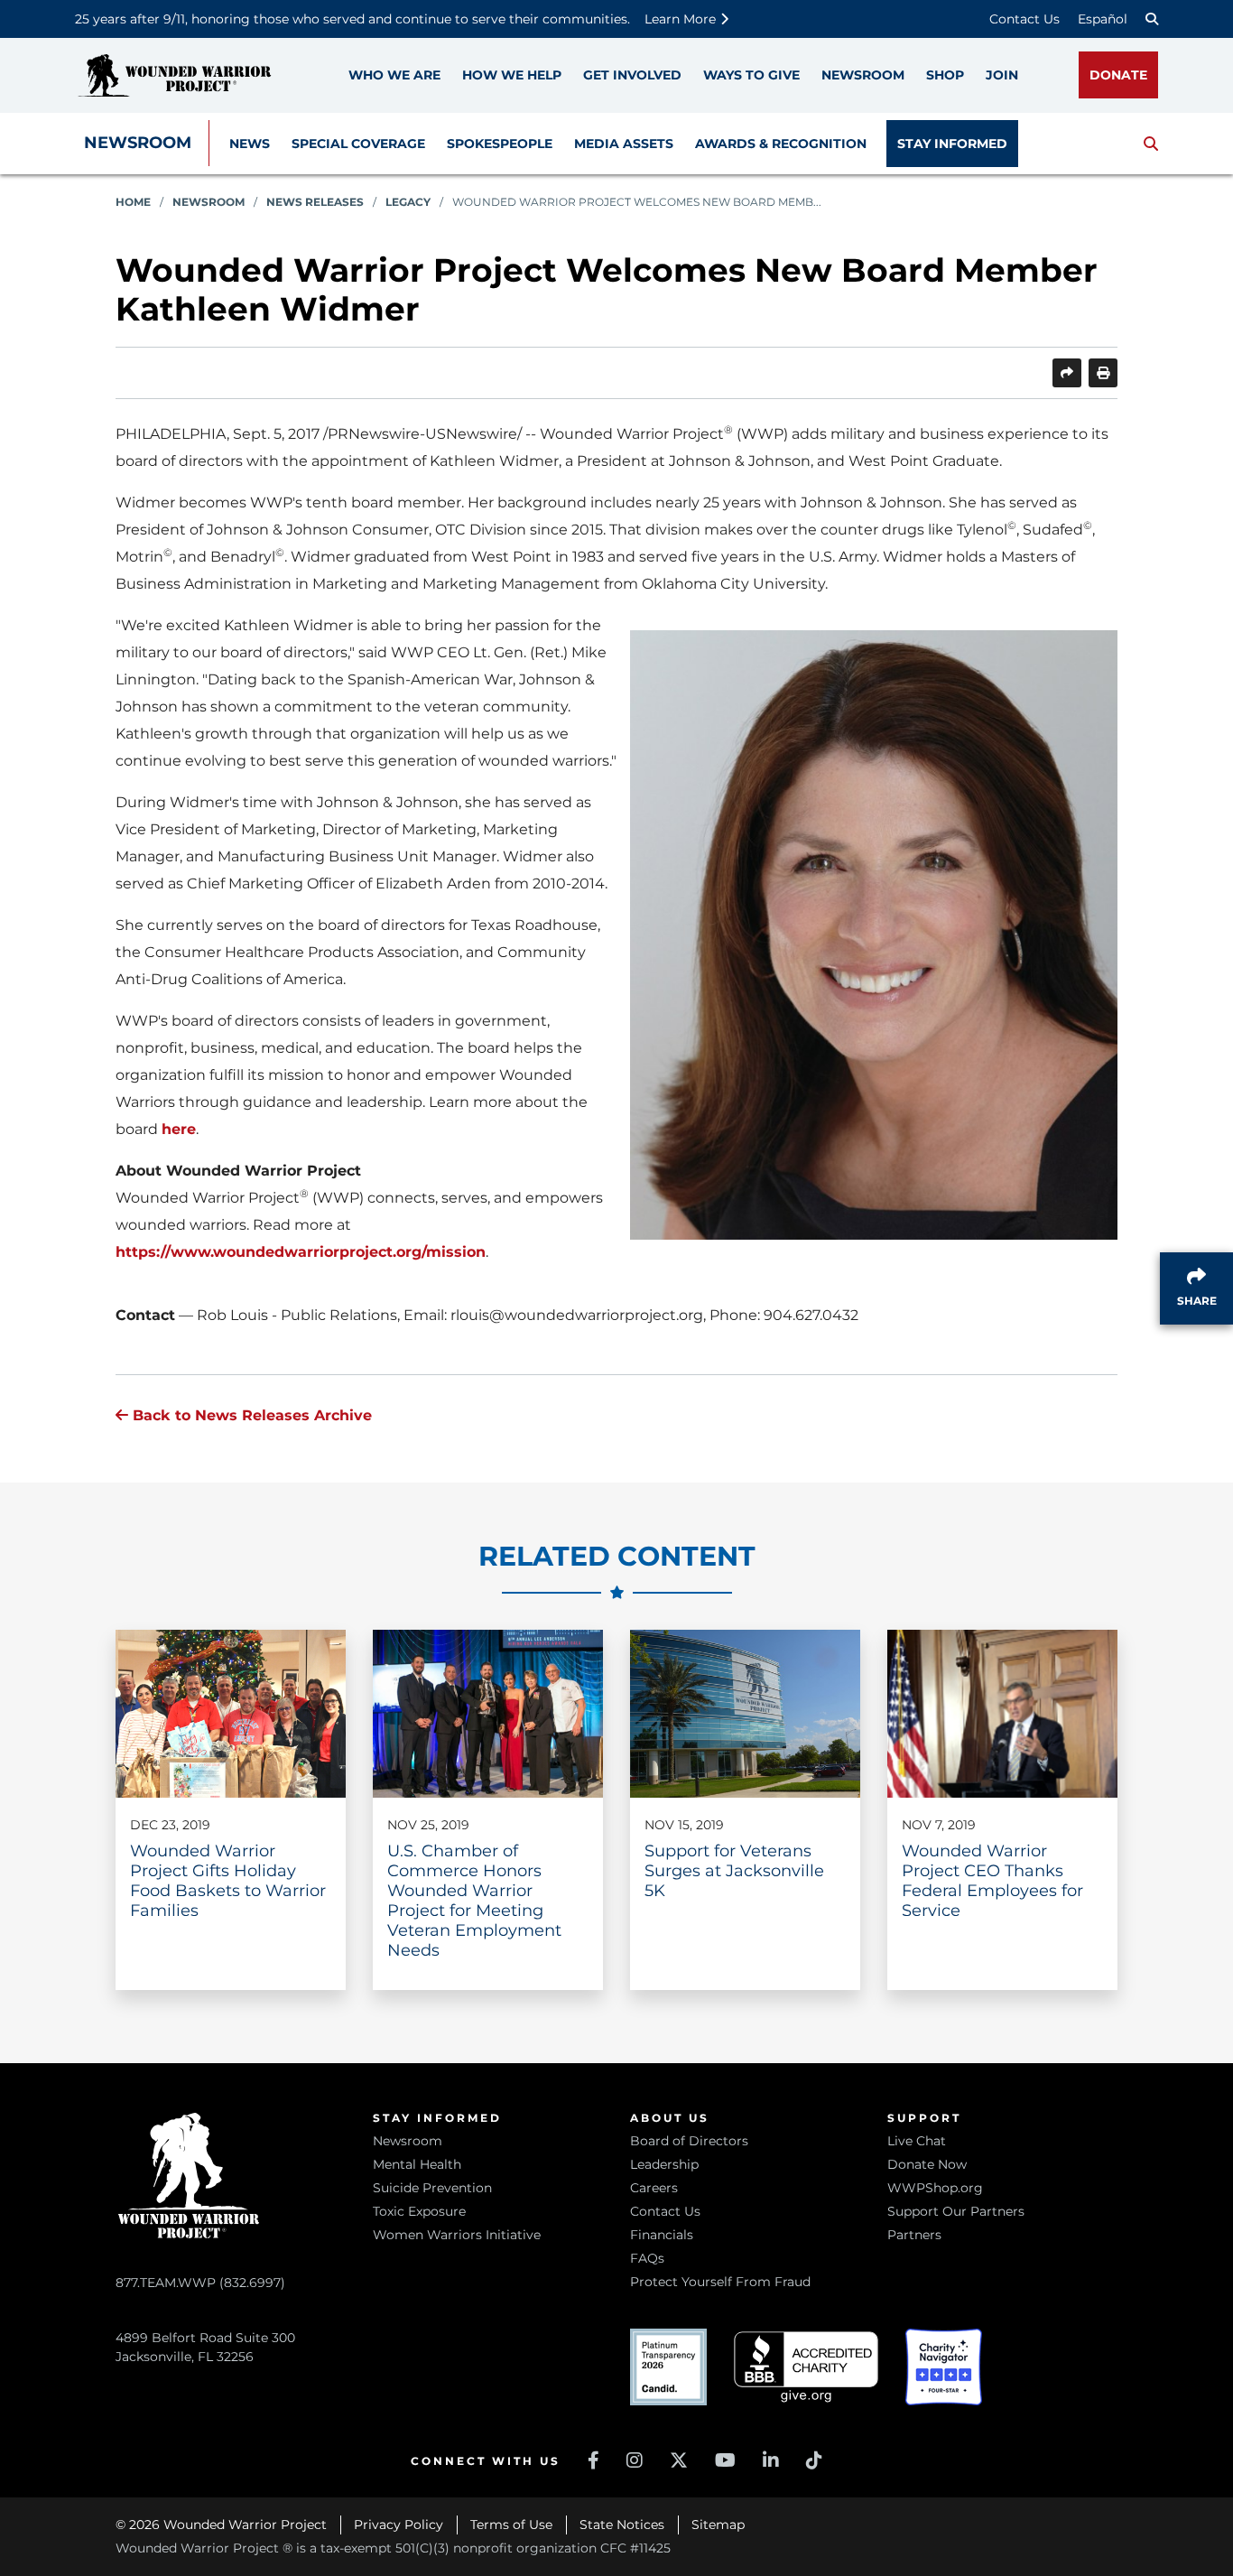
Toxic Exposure (419, 2211)
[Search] (1152, 19)
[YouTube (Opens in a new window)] (725, 2460)
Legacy (408, 202)
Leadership (664, 2164)
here (179, 1129)
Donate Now (927, 2164)
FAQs (647, 2258)
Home (133, 202)
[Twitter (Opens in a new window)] (679, 2460)
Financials (662, 2235)
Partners (914, 2235)
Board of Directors (689, 2141)
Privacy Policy (399, 2525)
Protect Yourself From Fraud (720, 2282)
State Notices (622, 2525)
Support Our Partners (956, 2211)
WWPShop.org (935, 2188)
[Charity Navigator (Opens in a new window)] (944, 2367)
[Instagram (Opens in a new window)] (635, 2460)
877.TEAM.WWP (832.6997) (200, 2283)
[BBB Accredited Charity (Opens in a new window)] (806, 2367)
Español (1103, 19)
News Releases (315, 202)
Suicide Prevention (432, 2188)
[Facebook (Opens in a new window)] (593, 2460)
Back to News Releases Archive (250, 1415)
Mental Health (417, 2164)
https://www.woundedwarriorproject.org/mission (301, 1252)
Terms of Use (511, 2525)
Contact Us (1024, 19)
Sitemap (718, 2525)
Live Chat (917, 2141)
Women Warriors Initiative (457, 2235)
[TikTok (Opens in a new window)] (814, 2460)
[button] (1151, 144)
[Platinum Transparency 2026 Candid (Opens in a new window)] (668, 2367)
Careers (654, 2188)
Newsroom (138, 143)
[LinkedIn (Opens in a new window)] (771, 2460)
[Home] (174, 75)
